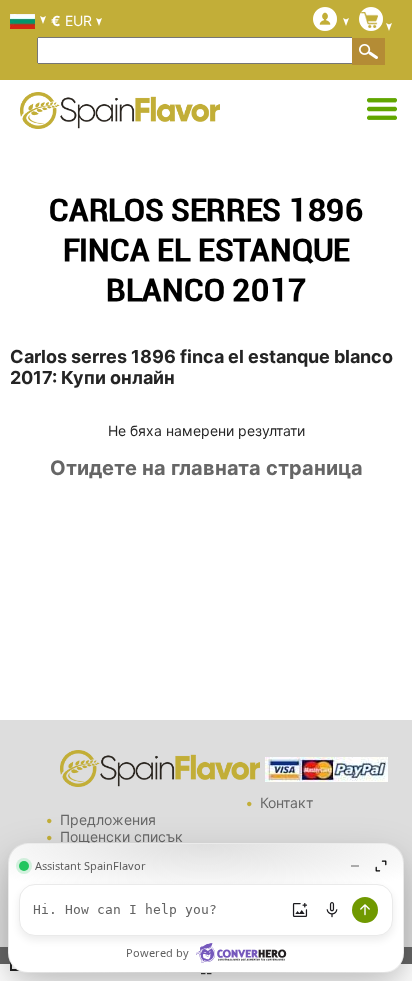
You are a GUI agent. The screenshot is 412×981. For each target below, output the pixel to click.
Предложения (108, 819)
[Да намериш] (369, 51)
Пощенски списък (121, 836)
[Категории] (382, 110)
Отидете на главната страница (206, 468)
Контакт (286, 802)
